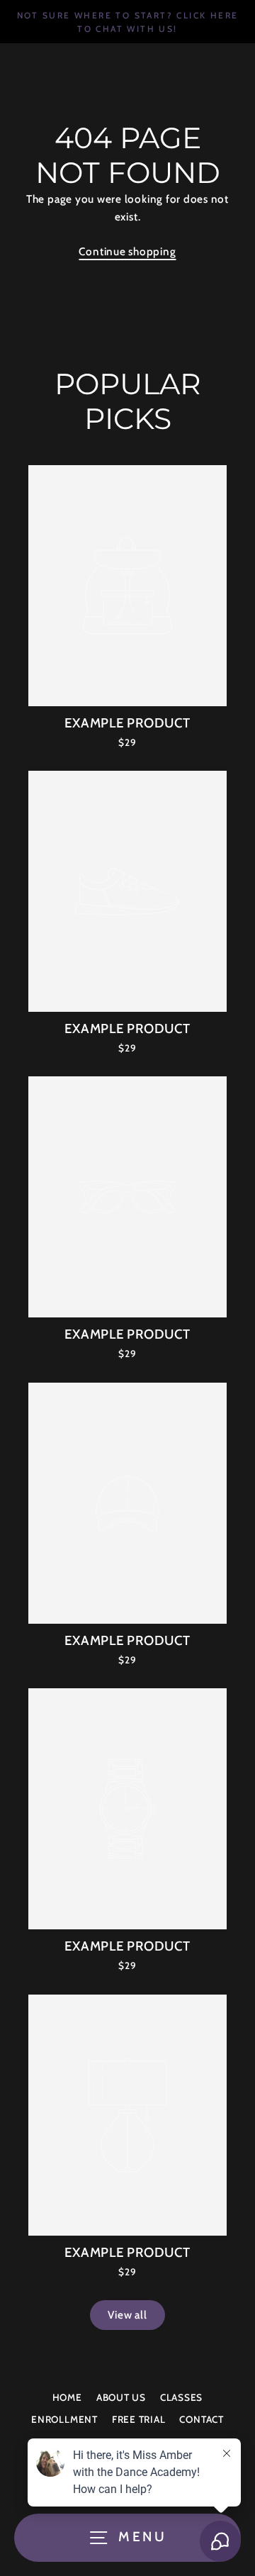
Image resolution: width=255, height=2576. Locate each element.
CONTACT (201, 2419)
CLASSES (181, 2397)
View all (127, 2315)
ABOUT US (121, 2397)
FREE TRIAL (139, 2419)
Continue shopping (127, 251)
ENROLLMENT (64, 2419)
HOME (67, 2397)
